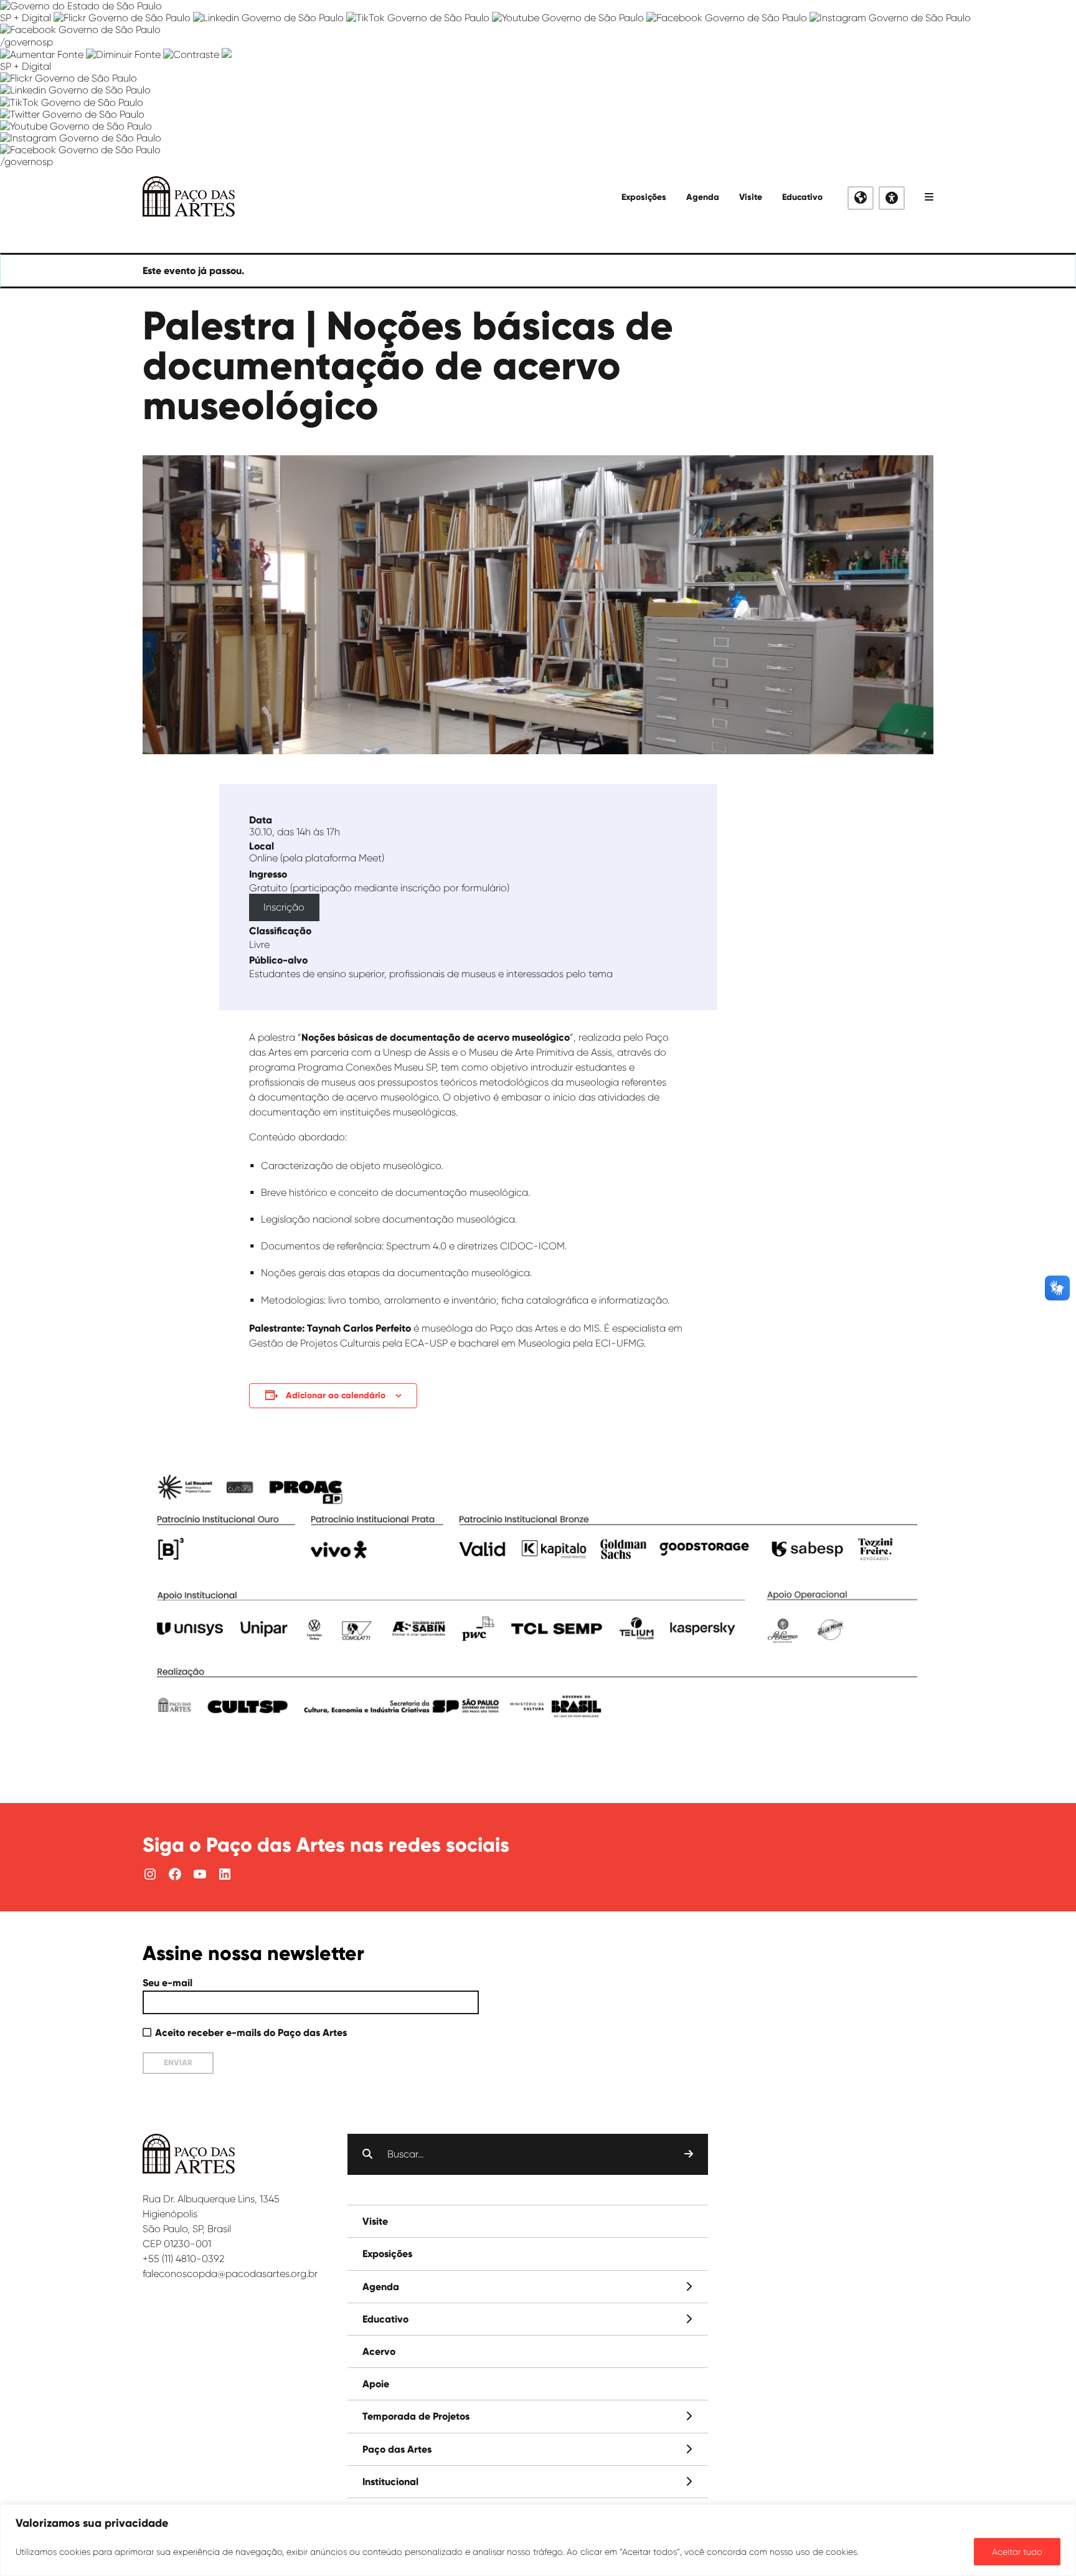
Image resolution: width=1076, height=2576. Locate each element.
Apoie (376, 2384)
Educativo (802, 197)
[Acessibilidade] (892, 198)
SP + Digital (26, 18)
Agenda (703, 197)
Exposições (644, 197)
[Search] (689, 2154)
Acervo (379, 2351)
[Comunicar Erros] (227, 54)
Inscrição (284, 907)
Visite (751, 197)
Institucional (390, 2482)
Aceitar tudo (1017, 2552)
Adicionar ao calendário (336, 1395)
